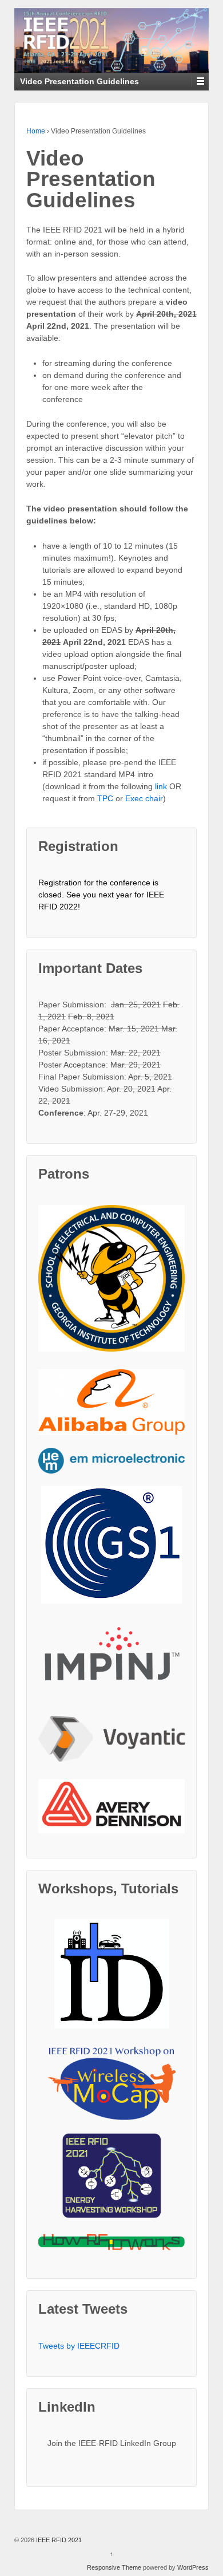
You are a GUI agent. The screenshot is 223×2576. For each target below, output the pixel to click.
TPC (106, 798)
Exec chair (144, 798)
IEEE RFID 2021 (58, 2540)
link (162, 786)
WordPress (193, 2567)
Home (36, 131)
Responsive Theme (114, 2567)
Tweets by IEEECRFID (79, 2346)
